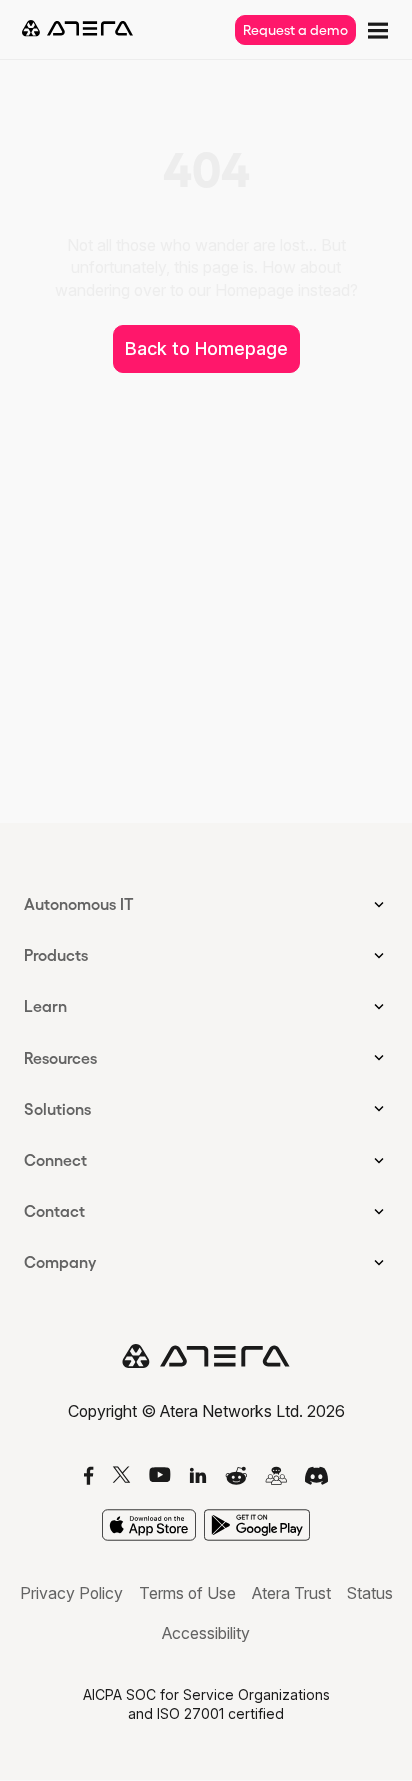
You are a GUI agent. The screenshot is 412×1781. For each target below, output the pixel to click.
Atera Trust (291, 1593)
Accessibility (206, 1633)
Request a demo (295, 30)
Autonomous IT (79, 904)
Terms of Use (187, 1593)
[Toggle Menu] (376, 28)
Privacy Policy (71, 1593)
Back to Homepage (206, 348)
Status (370, 1593)
